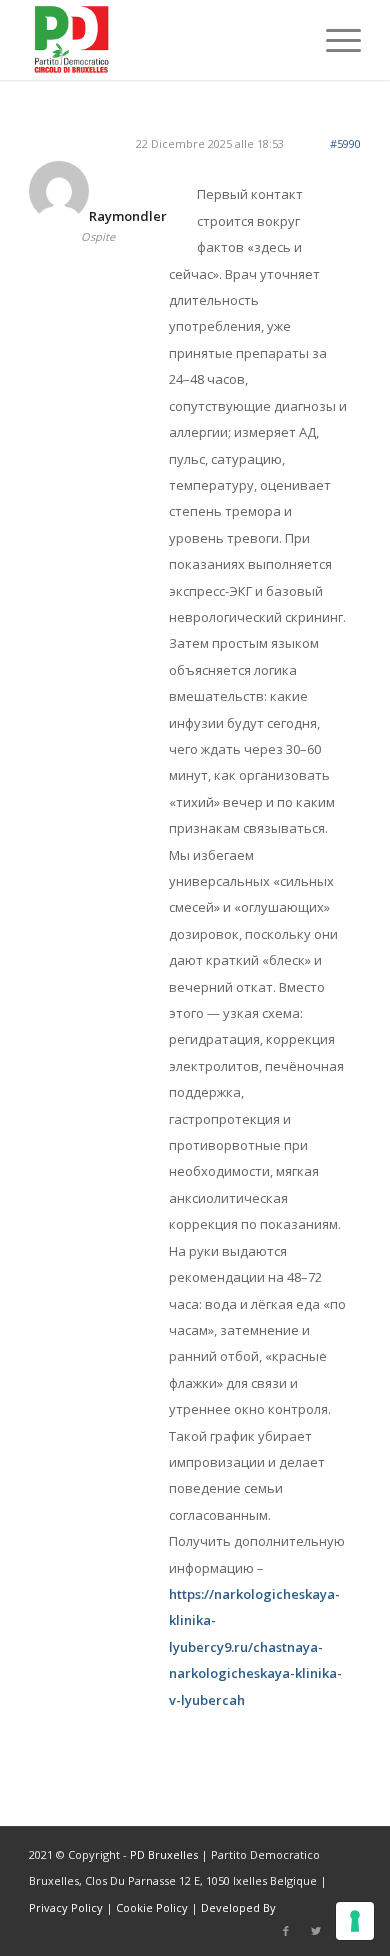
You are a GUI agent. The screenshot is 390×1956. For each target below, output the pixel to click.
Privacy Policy (66, 1907)
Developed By (238, 1907)
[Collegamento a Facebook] (286, 1931)
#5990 (345, 143)
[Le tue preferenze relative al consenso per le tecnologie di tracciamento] (355, 1921)
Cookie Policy (152, 1907)
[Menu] (333, 40)
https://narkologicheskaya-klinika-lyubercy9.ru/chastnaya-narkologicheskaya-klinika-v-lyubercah (255, 1647)
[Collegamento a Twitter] (316, 1931)
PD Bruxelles (164, 1854)
